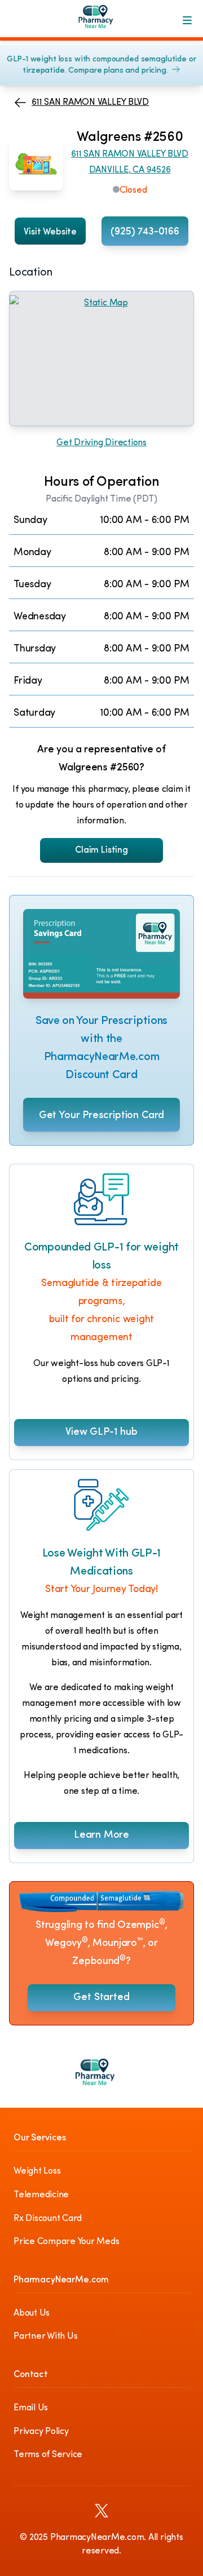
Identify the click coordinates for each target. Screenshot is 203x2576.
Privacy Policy (41, 2432)
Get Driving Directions (101, 443)
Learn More (101, 1835)
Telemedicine (41, 2195)
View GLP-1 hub (101, 1433)
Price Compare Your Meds (66, 2242)
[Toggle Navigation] (187, 20)
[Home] (101, 20)
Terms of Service (48, 2455)
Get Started (101, 1998)
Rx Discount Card (48, 2219)
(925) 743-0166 (145, 232)
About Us (32, 2313)
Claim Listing (101, 850)
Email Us (31, 2408)
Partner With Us (45, 2336)
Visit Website (50, 232)
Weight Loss (37, 2171)
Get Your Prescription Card (101, 1116)
